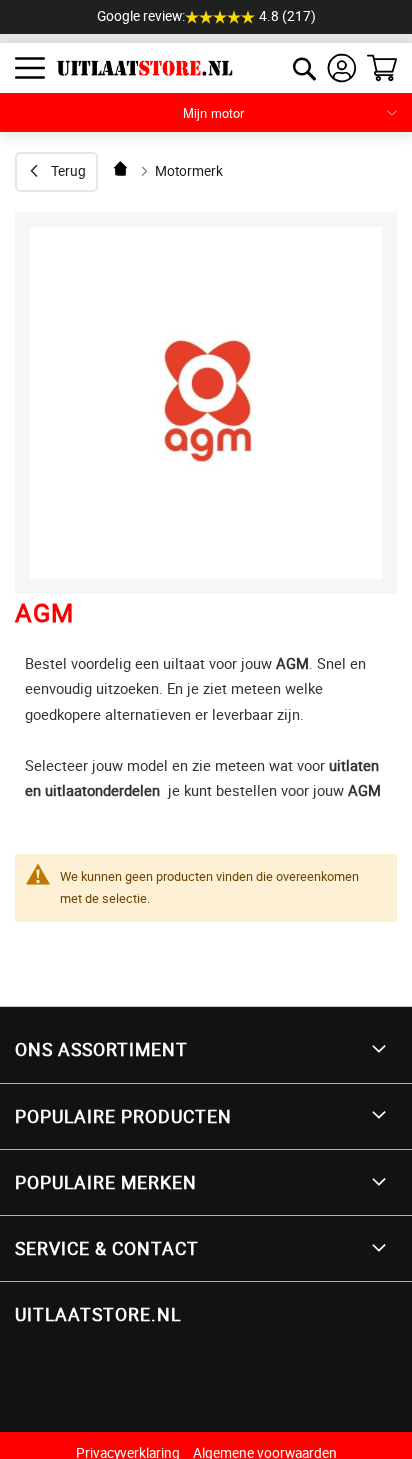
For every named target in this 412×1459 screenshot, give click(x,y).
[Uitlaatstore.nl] (137, 68)
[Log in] (342, 68)
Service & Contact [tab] (107, 1248)
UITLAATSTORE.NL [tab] (98, 1314)
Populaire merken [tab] (106, 1182)
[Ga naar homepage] (122, 168)
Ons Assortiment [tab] (101, 1049)
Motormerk (189, 171)
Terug (68, 171)
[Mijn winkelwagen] (382, 68)
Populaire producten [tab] (123, 1116)
